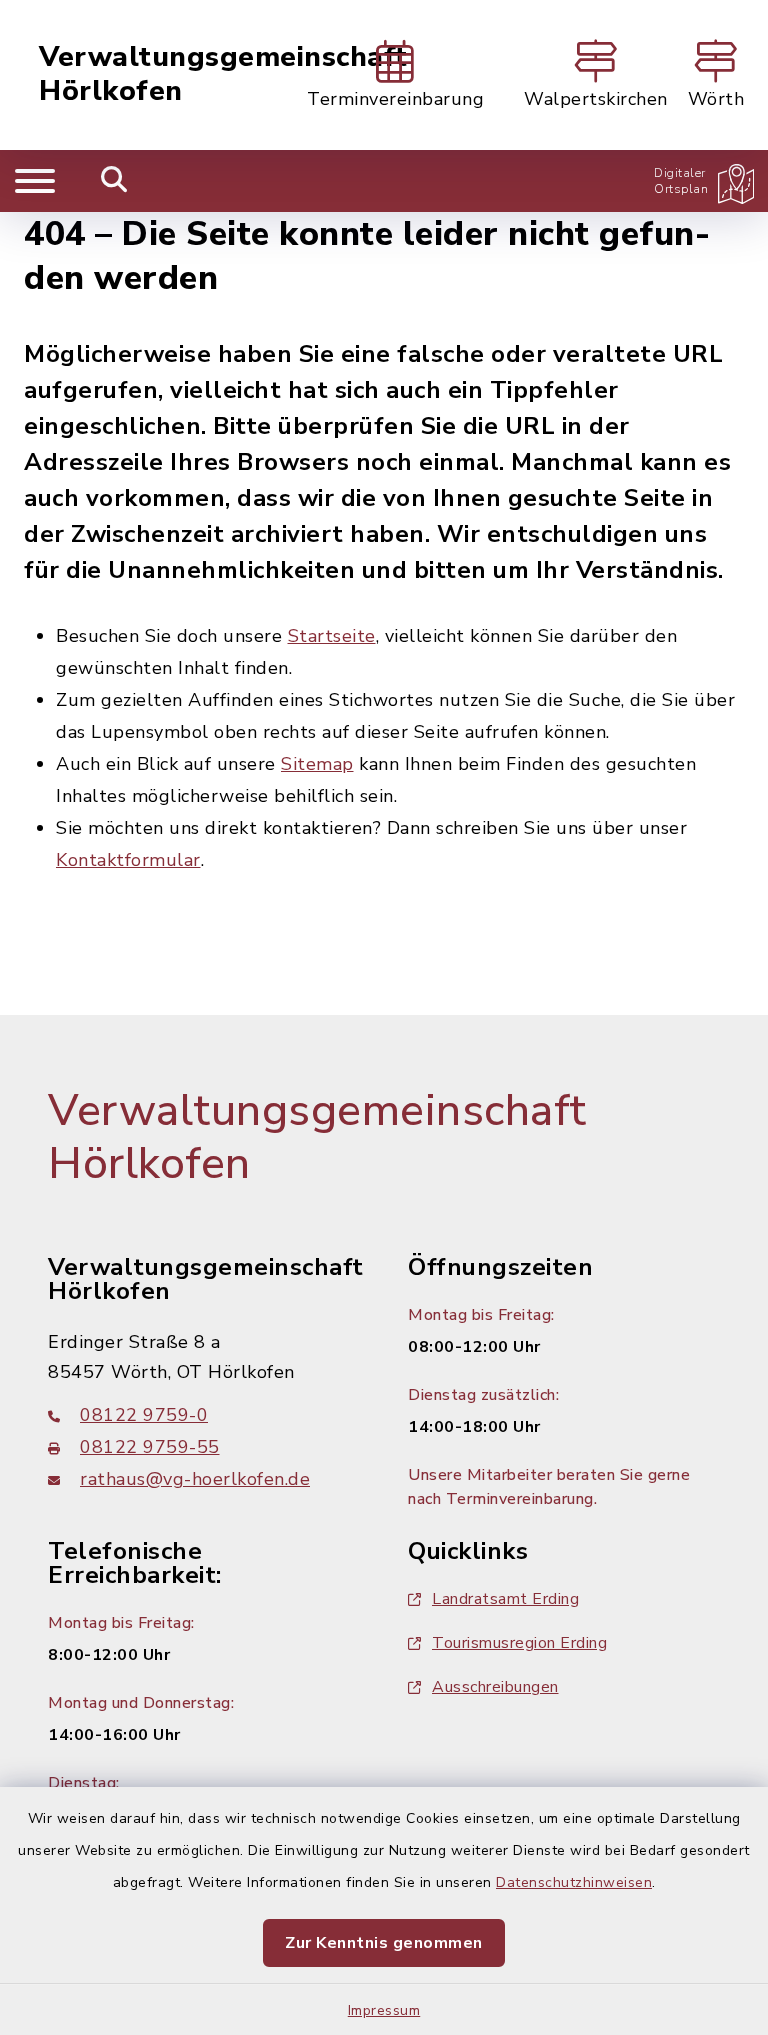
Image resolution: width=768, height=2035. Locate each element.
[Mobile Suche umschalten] (114, 181)
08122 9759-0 (144, 1415)
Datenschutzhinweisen (574, 1882)
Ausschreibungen (495, 1687)
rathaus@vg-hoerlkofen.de (195, 1479)
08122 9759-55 (150, 1447)
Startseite (332, 636)
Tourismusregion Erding (519, 1643)
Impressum (384, 2010)
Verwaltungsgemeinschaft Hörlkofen (223, 74)
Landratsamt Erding (505, 1599)
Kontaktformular (128, 860)
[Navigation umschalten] (35, 181)
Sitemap (317, 764)
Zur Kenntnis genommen (384, 1943)
